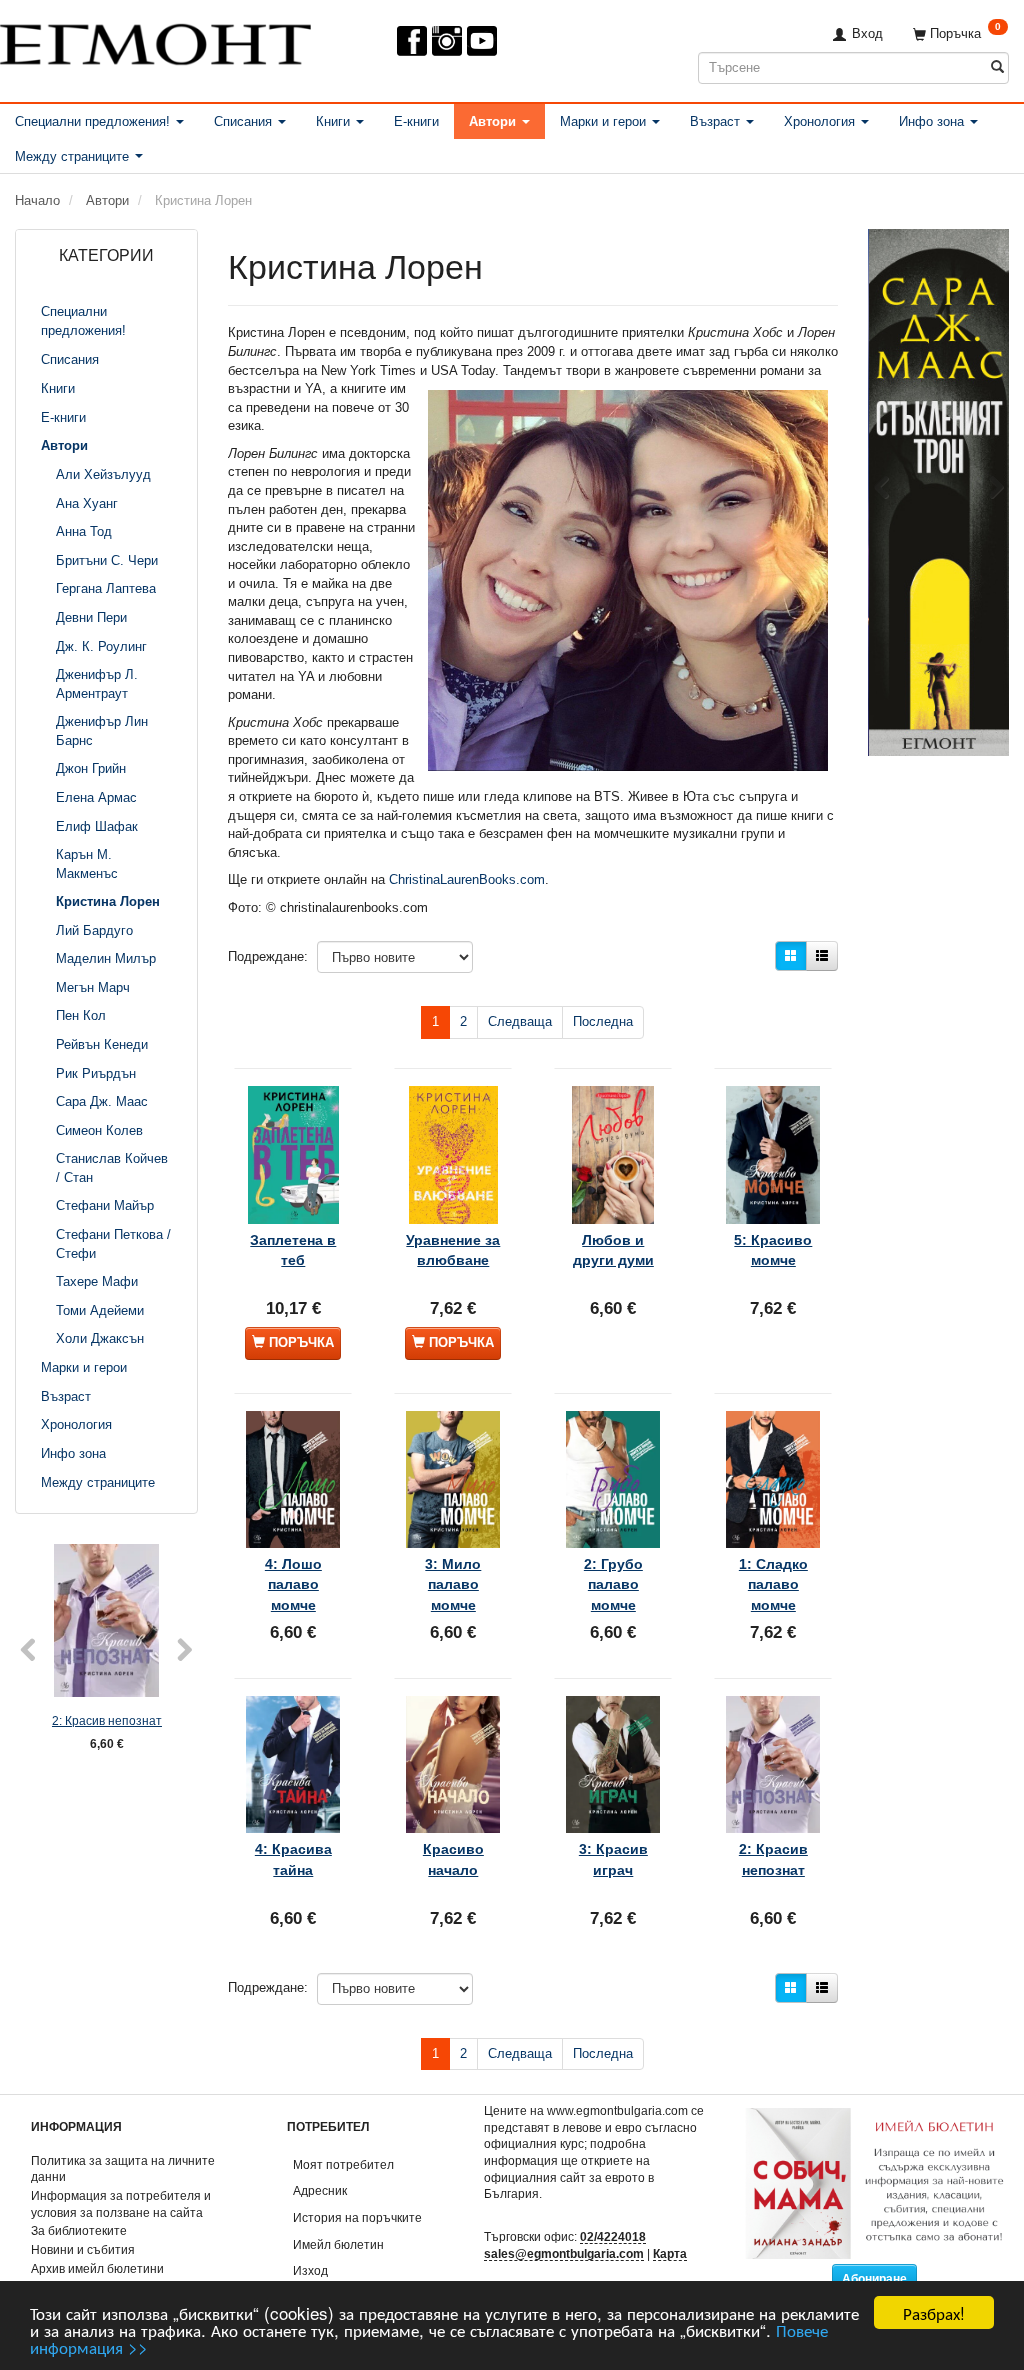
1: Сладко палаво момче (773, 1584)
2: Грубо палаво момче (613, 1584)
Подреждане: (268, 956)
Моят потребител (343, 2164)
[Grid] (791, 956)
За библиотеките (79, 2230)
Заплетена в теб (293, 1250)
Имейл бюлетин (338, 2244)
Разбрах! (934, 2312)
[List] (822, 956)
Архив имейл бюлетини (97, 2268)
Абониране (874, 2279)
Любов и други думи (613, 1250)
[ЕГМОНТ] (155, 40)
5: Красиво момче (773, 1250)
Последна (603, 1021)
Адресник (320, 2190)
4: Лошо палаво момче (293, 1584)
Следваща (520, 1021)
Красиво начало (453, 1859)
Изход (310, 2270)
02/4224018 (613, 2236)
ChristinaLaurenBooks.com (467, 879)
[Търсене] (997, 67)
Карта (670, 2253)
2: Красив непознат (107, 1720)
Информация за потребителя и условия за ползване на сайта (121, 2204)
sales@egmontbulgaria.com (564, 2253)
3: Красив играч (613, 1859)
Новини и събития (83, 2249)
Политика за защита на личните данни (123, 2169)
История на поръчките (357, 2217)
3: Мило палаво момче (453, 1584)
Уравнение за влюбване (453, 1250)
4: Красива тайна (293, 1859)
